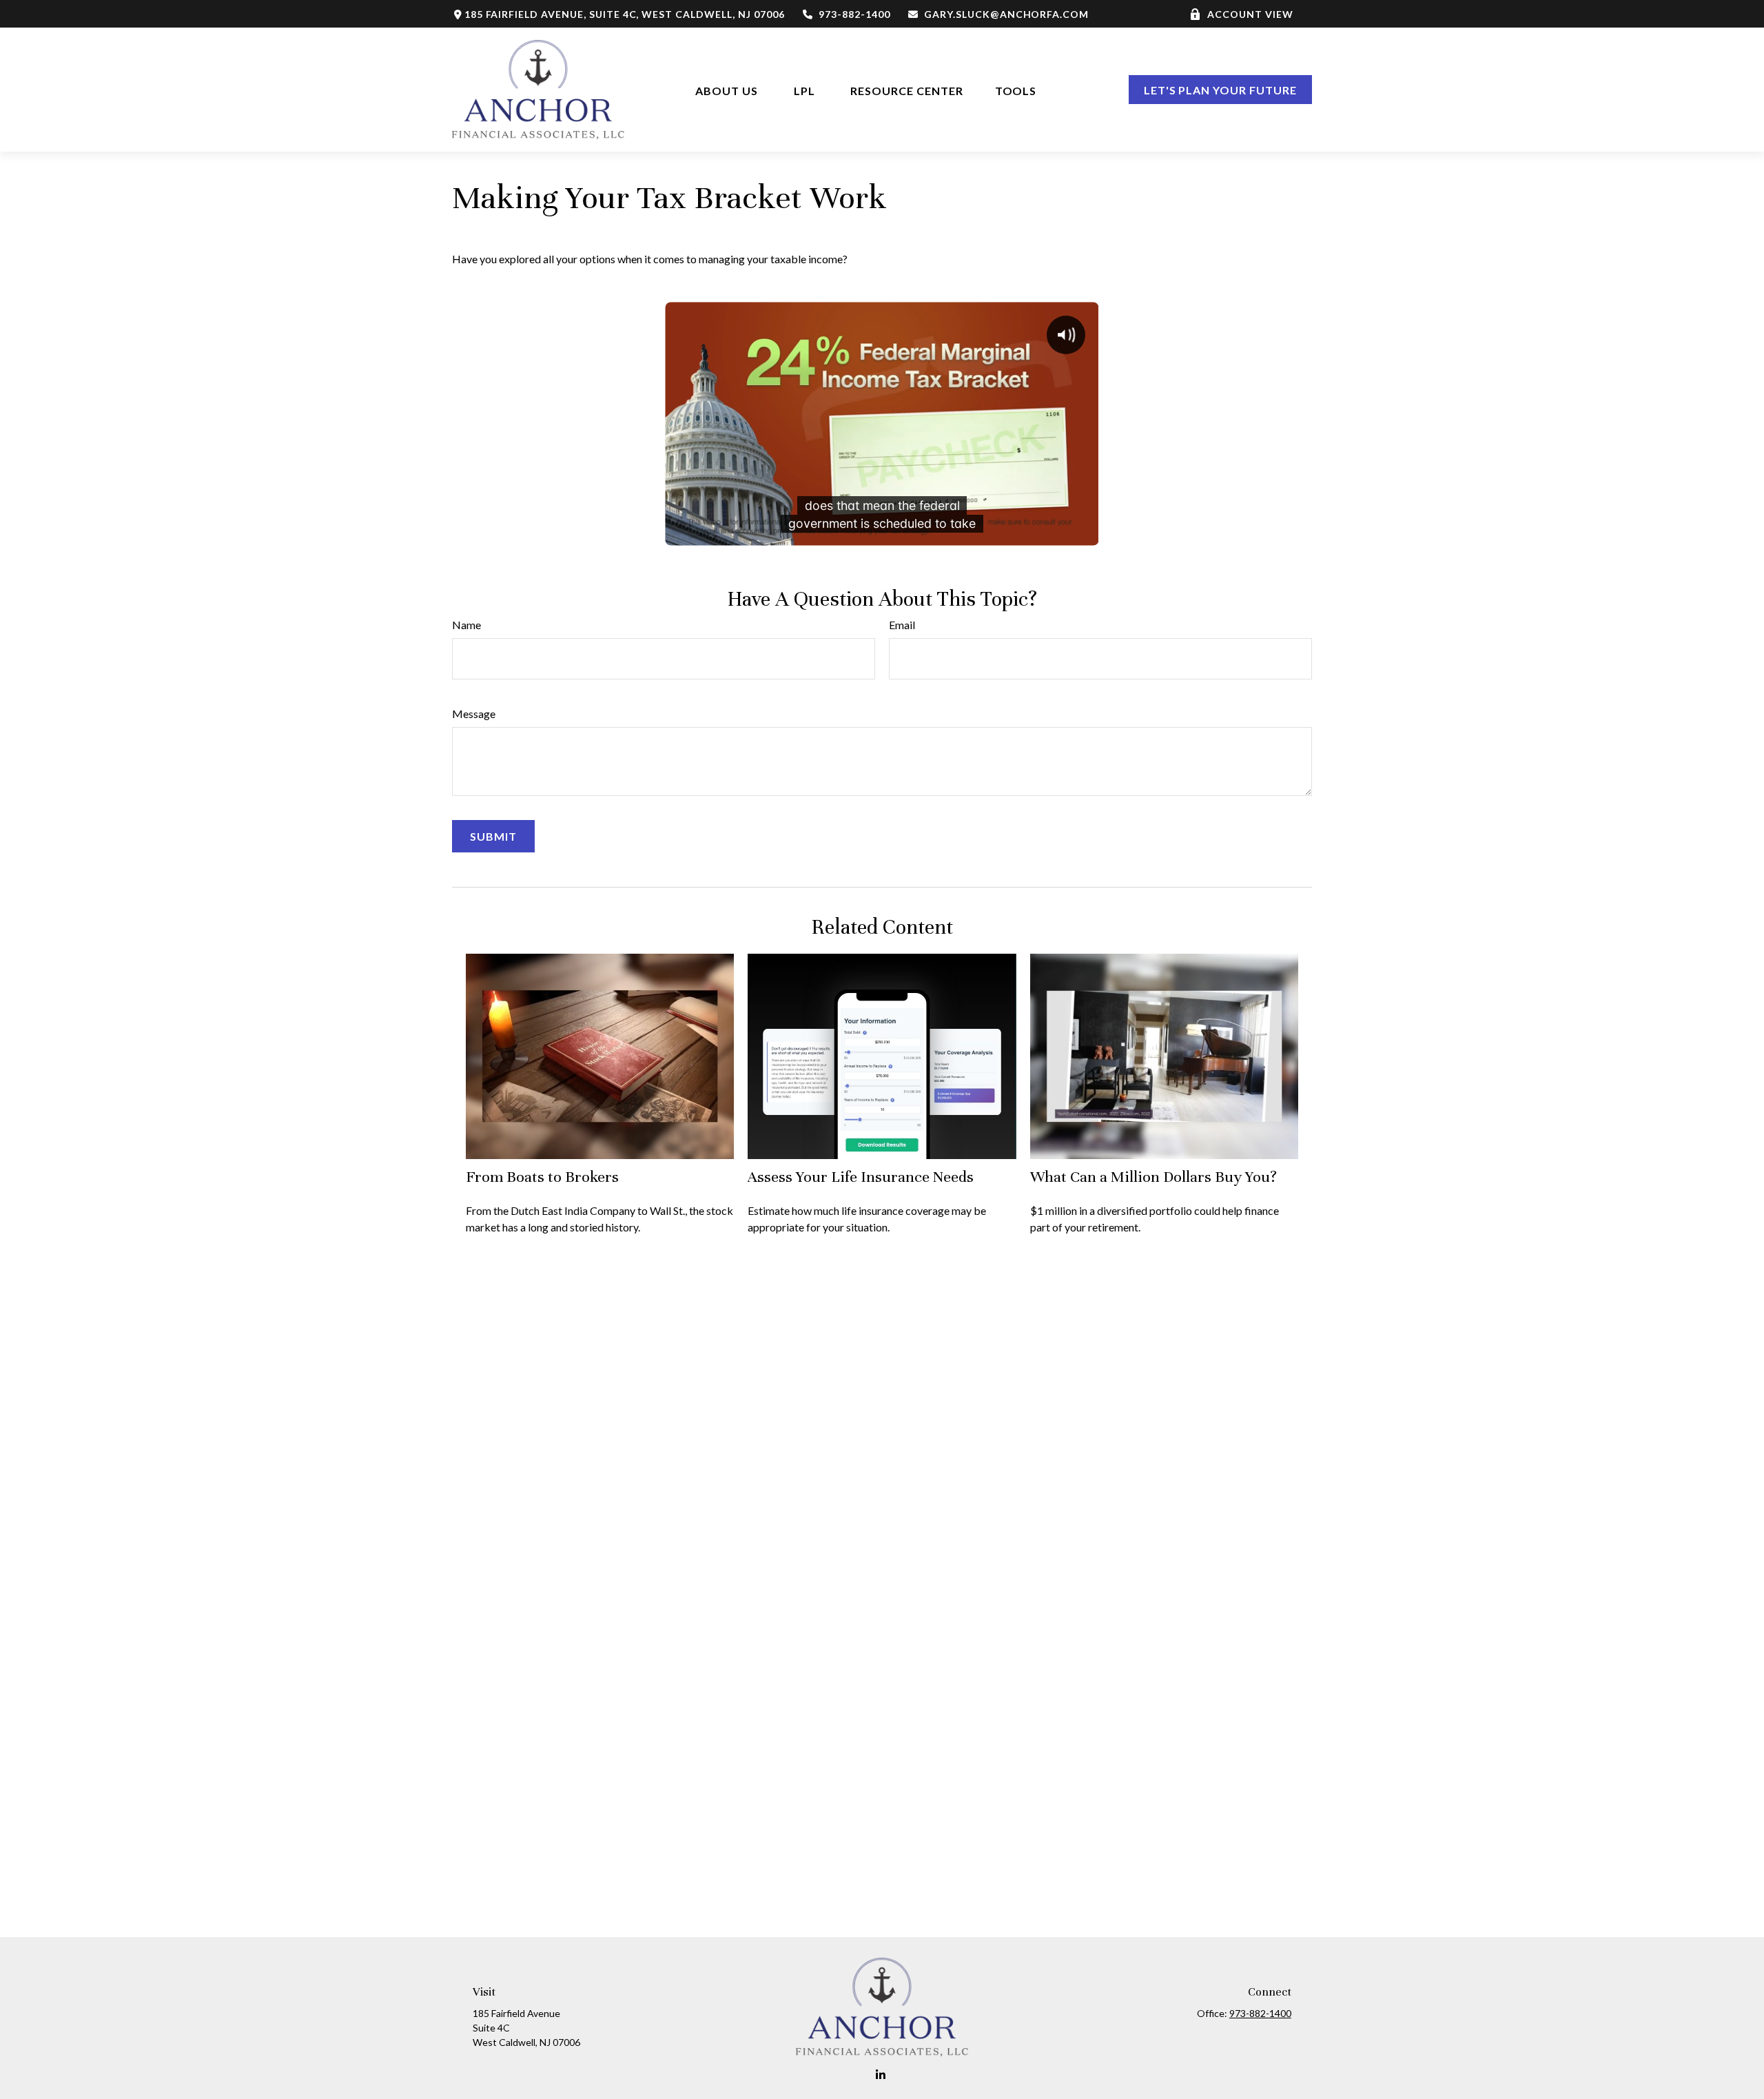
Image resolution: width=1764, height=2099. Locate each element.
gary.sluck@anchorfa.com (1006, 14)
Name (466, 625)
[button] (727, 89)
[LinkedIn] (881, 2075)
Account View (1250, 14)
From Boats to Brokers (542, 1177)
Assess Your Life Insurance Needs (861, 1177)
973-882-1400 (854, 14)
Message (474, 714)
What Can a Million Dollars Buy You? (1153, 1177)
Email (902, 625)
